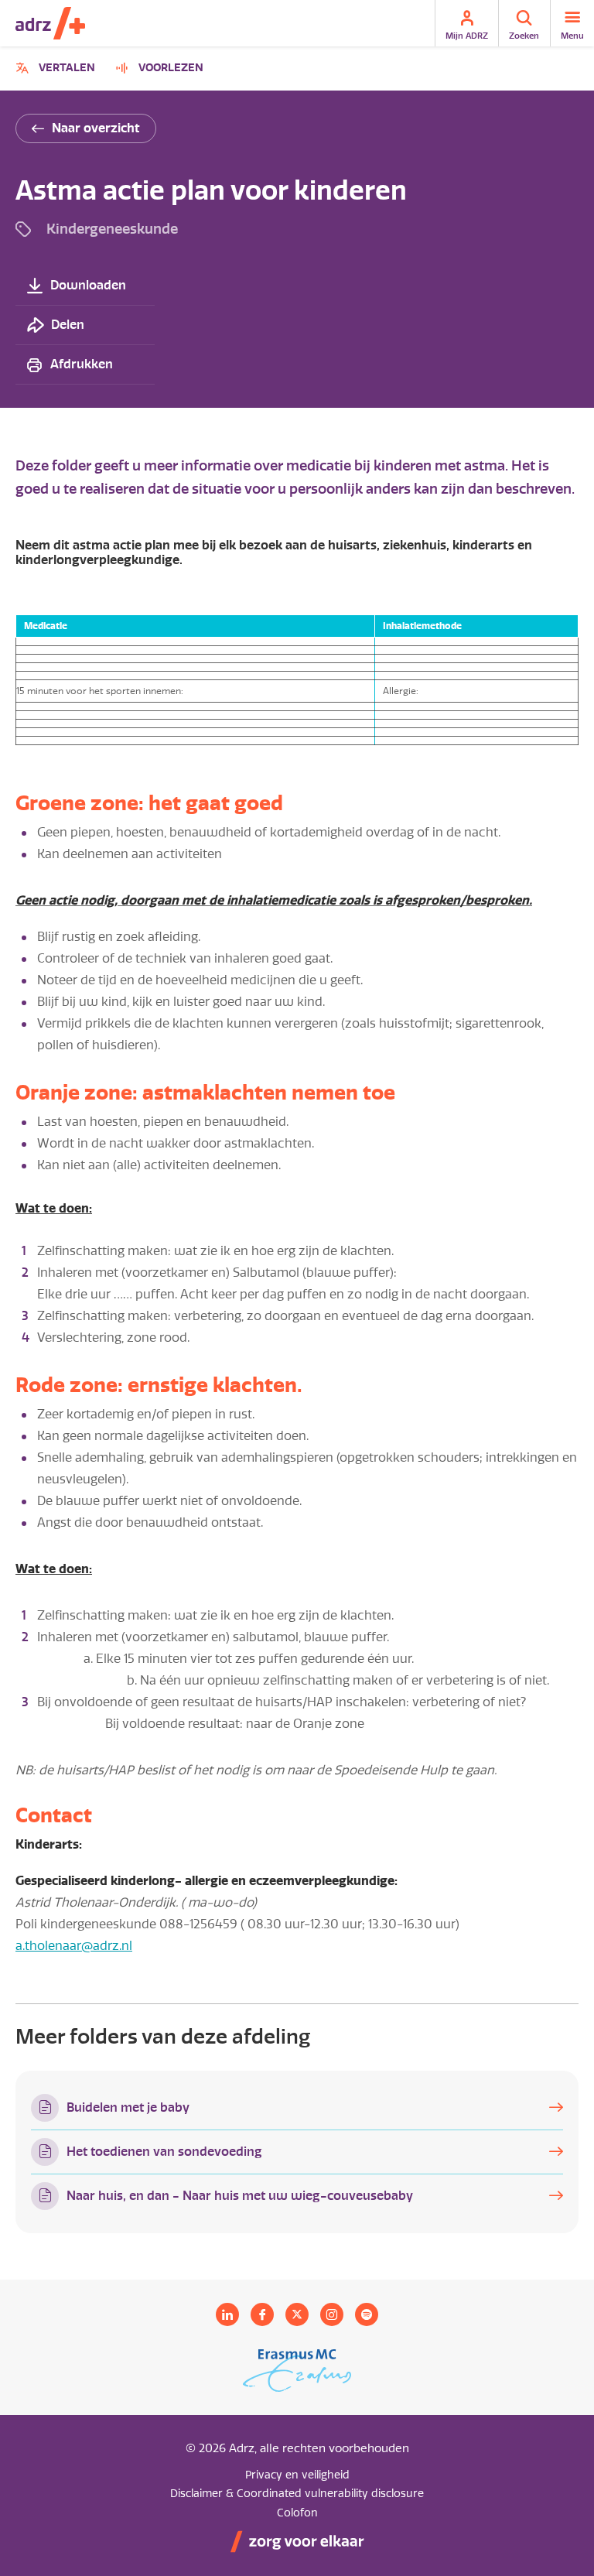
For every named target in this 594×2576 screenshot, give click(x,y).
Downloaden (88, 285)
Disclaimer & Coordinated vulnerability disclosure (297, 2494)
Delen (68, 325)
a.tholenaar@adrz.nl (74, 1946)
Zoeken (524, 36)
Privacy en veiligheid (297, 2475)
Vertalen (58, 70)
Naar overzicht (96, 128)
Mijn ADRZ (467, 36)
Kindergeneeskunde (112, 229)
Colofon (297, 2513)
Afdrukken (82, 364)
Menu (572, 36)
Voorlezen (171, 68)
